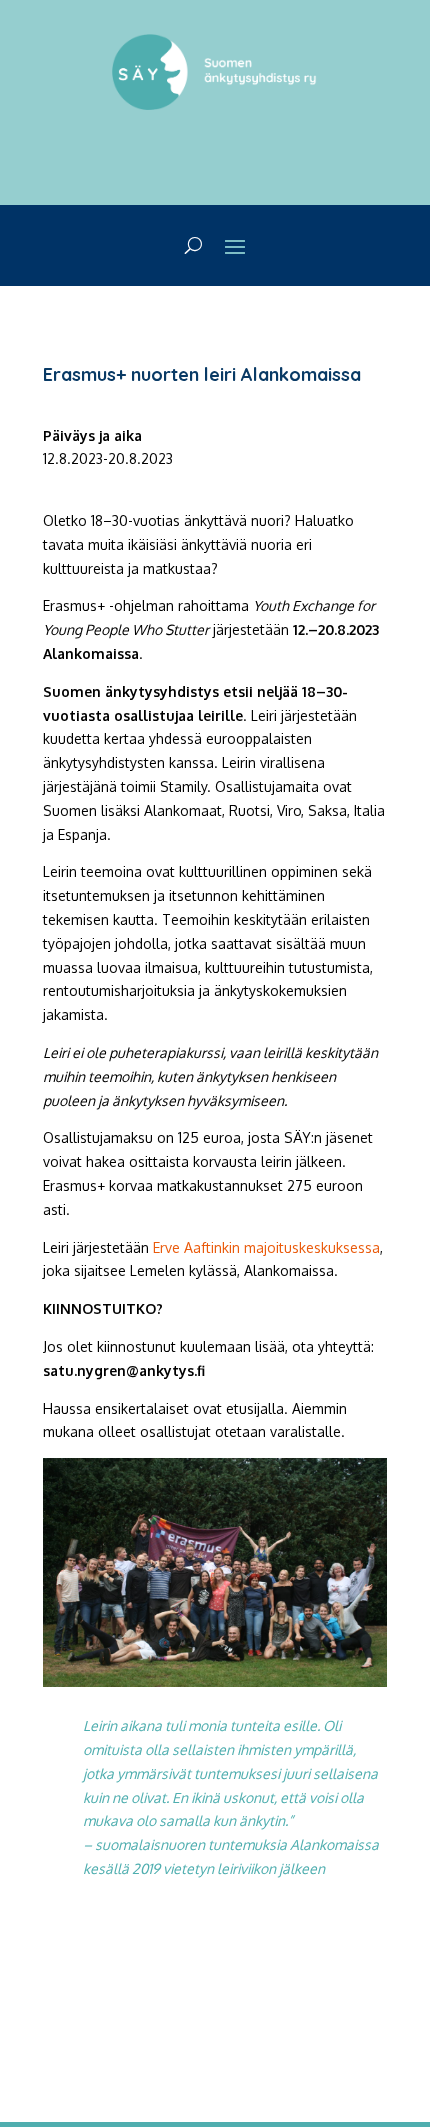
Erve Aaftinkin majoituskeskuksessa (266, 1247)
